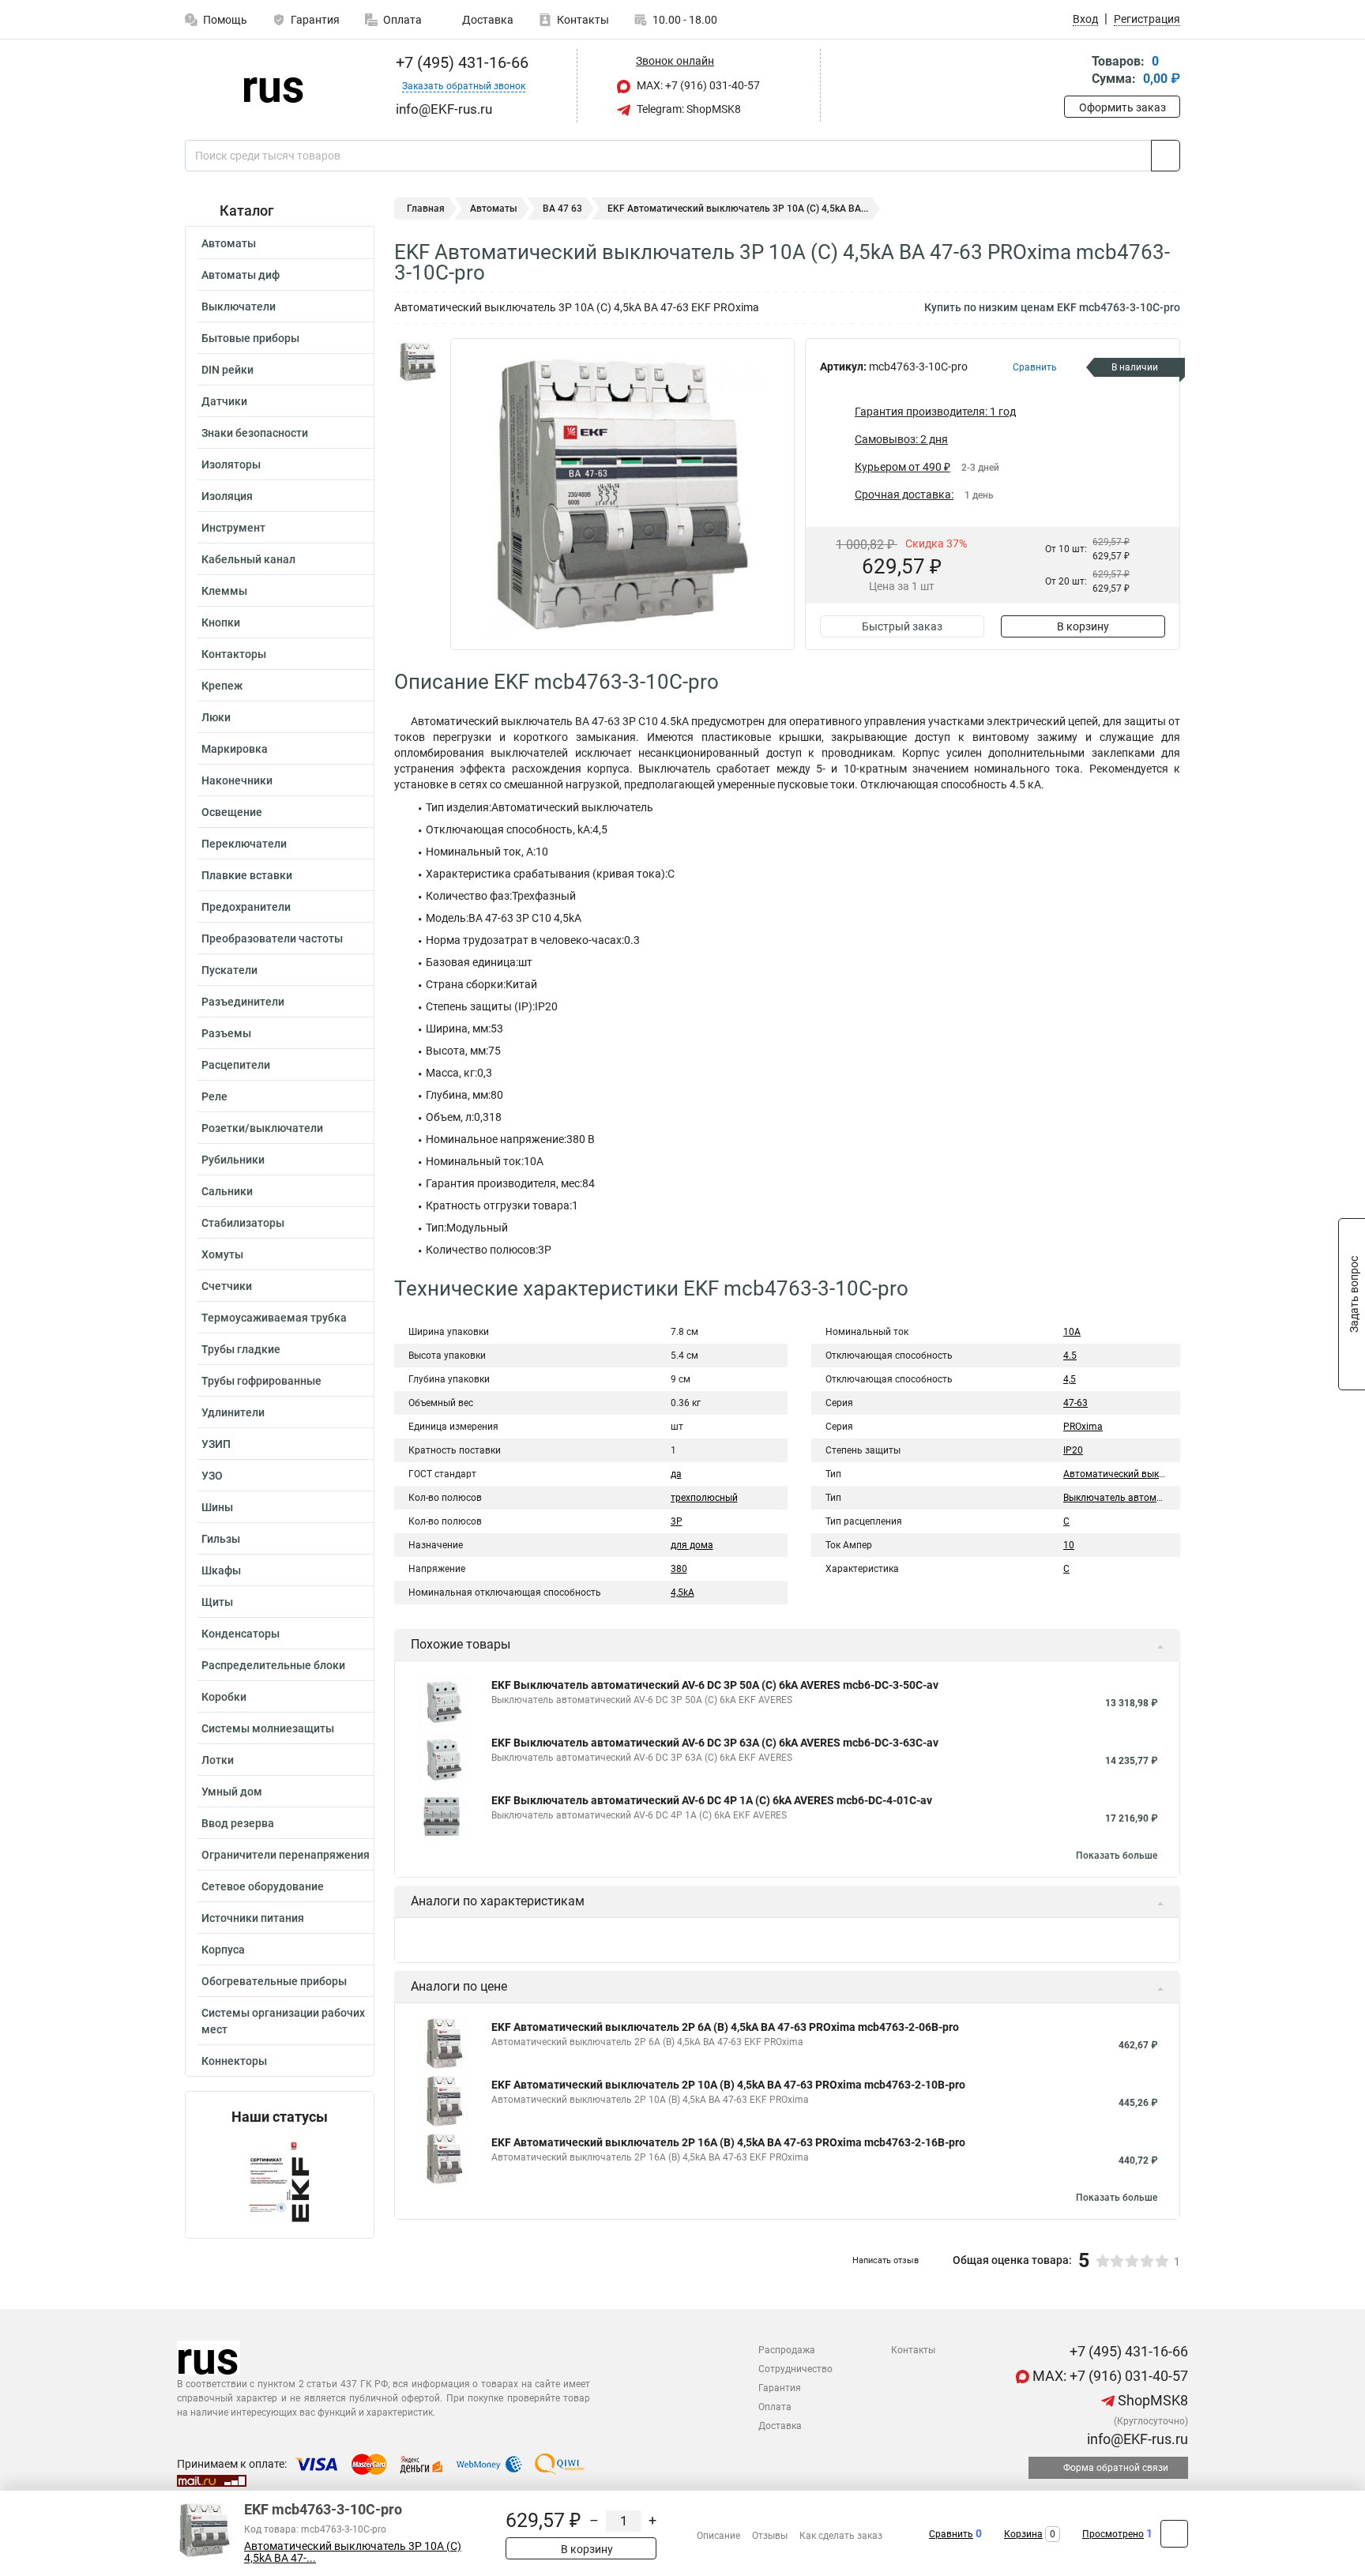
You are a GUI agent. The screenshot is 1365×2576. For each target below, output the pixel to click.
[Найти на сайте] (1166, 156)
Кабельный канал (248, 559)
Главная (426, 209)
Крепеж (222, 686)
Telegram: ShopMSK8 (688, 109)
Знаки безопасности (255, 433)
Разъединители (243, 1002)
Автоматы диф (241, 275)
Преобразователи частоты (272, 938)
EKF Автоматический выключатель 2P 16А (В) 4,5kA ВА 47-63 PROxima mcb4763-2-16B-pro (728, 2142)
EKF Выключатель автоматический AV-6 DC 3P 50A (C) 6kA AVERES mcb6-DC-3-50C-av (715, 1685)
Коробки (224, 1697)
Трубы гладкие (241, 1349)
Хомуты (222, 1254)
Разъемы (226, 1033)
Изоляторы (231, 464)
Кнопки (221, 622)
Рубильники (233, 1160)
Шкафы (221, 1570)
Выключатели (239, 306)
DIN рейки (227, 370)
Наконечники (237, 780)
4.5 (1070, 1356)
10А (1072, 1332)
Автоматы (229, 243)
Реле (214, 1096)
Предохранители (246, 907)
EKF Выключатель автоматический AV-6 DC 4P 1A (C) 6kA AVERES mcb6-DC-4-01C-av (712, 1800)
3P (677, 1521)
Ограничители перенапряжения (286, 1855)
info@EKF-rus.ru (1136, 2439)
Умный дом (232, 1792)
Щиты (217, 1602)
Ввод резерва (238, 1823)
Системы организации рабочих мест (283, 2021)
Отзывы (770, 2536)
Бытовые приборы (250, 338)
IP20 (1073, 1450)
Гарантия (315, 20)
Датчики (224, 401)
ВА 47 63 (562, 209)
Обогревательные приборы (274, 1981)
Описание (718, 2536)
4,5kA (682, 1593)
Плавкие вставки (247, 875)
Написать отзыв (886, 2260)
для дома (692, 1545)
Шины (217, 1507)
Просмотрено (1113, 2534)
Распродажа (787, 2350)
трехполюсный (704, 1498)
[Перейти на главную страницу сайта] (274, 86)
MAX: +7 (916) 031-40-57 (697, 85)
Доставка (487, 20)
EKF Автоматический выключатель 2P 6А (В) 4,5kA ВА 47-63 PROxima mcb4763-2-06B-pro (725, 2027)
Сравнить (951, 2534)
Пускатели (229, 970)
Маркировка (235, 749)
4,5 (1070, 1379)
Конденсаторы (241, 1634)
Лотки (218, 1760)
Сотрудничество (795, 2369)
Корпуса (223, 1950)
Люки (216, 717)
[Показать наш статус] (280, 2181)
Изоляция (227, 496)
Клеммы (224, 591)
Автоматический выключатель (1134, 1474)
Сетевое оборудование (263, 1886)
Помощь (225, 20)
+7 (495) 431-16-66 (460, 62)
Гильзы (221, 1539)
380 (679, 1569)
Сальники (227, 1191)
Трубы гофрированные (261, 1381)
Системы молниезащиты (268, 1728)
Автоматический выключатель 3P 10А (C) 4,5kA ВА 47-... (353, 2552)
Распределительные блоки (273, 1665)
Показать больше (1117, 1856)
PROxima (1083, 1427)
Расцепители (236, 1065)
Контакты (583, 20)
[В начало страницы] (1174, 2534)
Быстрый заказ (902, 626)
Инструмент (233, 528)
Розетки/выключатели (262, 1128)
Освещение (232, 812)
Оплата (402, 20)
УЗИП (216, 1444)
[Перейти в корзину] (1075, 71)
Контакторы (234, 654)
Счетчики (227, 1286)
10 (1069, 1545)
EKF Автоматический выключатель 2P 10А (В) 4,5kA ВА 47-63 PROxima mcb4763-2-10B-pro (728, 2085)
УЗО (212, 1476)
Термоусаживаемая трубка (274, 1318)
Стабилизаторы (243, 1223)
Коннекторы (234, 2061)
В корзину (1083, 626)
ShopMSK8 (1151, 2400)
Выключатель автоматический (1133, 1498)
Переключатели (244, 844)
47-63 (1075, 1403)
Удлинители (233, 1412)
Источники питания (253, 1918)
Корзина (1023, 2534)
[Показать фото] (418, 362)
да (676, 1474)
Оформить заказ (1122, 107)
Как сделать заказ (841, 2536)
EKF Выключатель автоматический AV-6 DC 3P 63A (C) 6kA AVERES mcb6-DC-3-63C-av (715, 1743)
